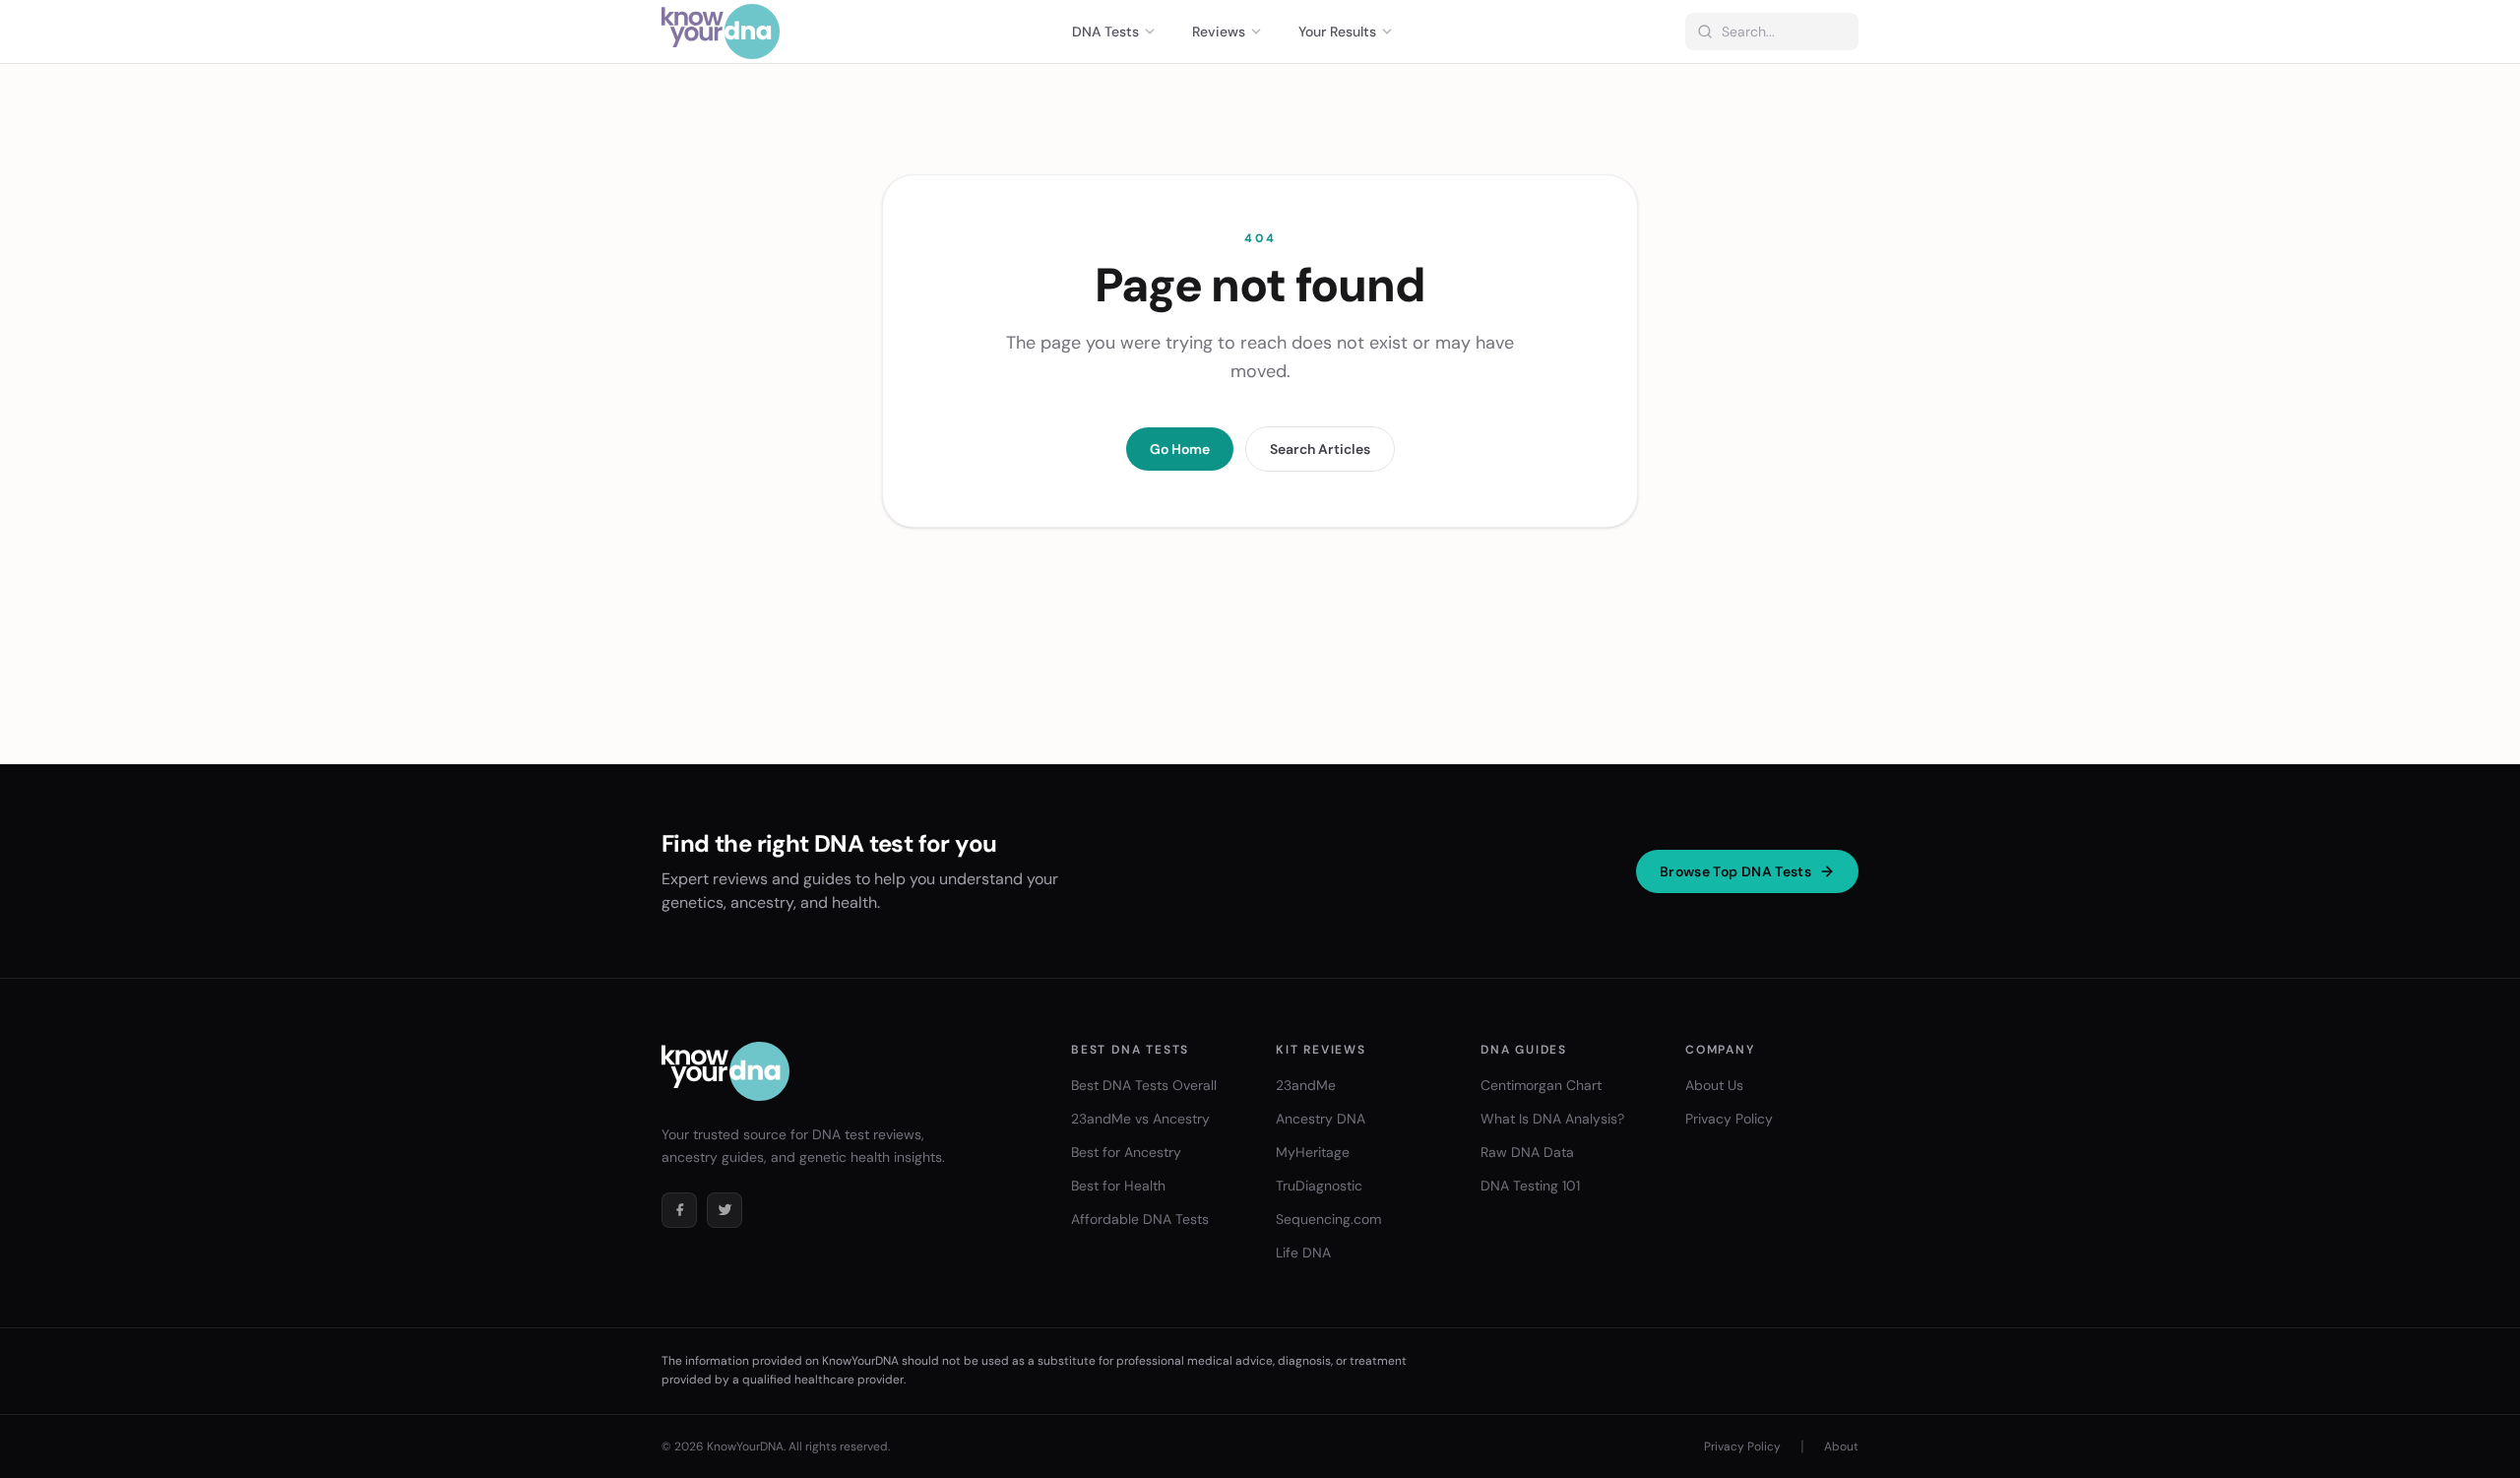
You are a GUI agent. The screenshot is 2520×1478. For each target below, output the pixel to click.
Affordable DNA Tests (1140, 1219)
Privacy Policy (1729, 1119)
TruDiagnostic (1319, 1186)
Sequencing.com (1328, 1219)
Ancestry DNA (1321, 1119)
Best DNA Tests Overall (1144, 1085)
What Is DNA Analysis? (1552, 1119)
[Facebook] (679, 1210)
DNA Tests (1105, 32)
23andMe (1306, 1085)
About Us (1714, 1085)
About (1841, 1446)
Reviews (1219, 32)
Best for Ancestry (1126, 1152)
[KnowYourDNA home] (721, 32)
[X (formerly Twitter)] (724, 1210)
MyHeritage (1313, 1152)
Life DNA (1303, 1253)
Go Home (1180, 449)
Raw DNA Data (1527, 1152)
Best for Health (1118, 1186)
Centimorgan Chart (1541, 1085)
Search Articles (1320, 449)
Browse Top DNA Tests (1735, 871)
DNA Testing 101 (1530, 1186)
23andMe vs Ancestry (1140, 1119)
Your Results (1337, 32)
